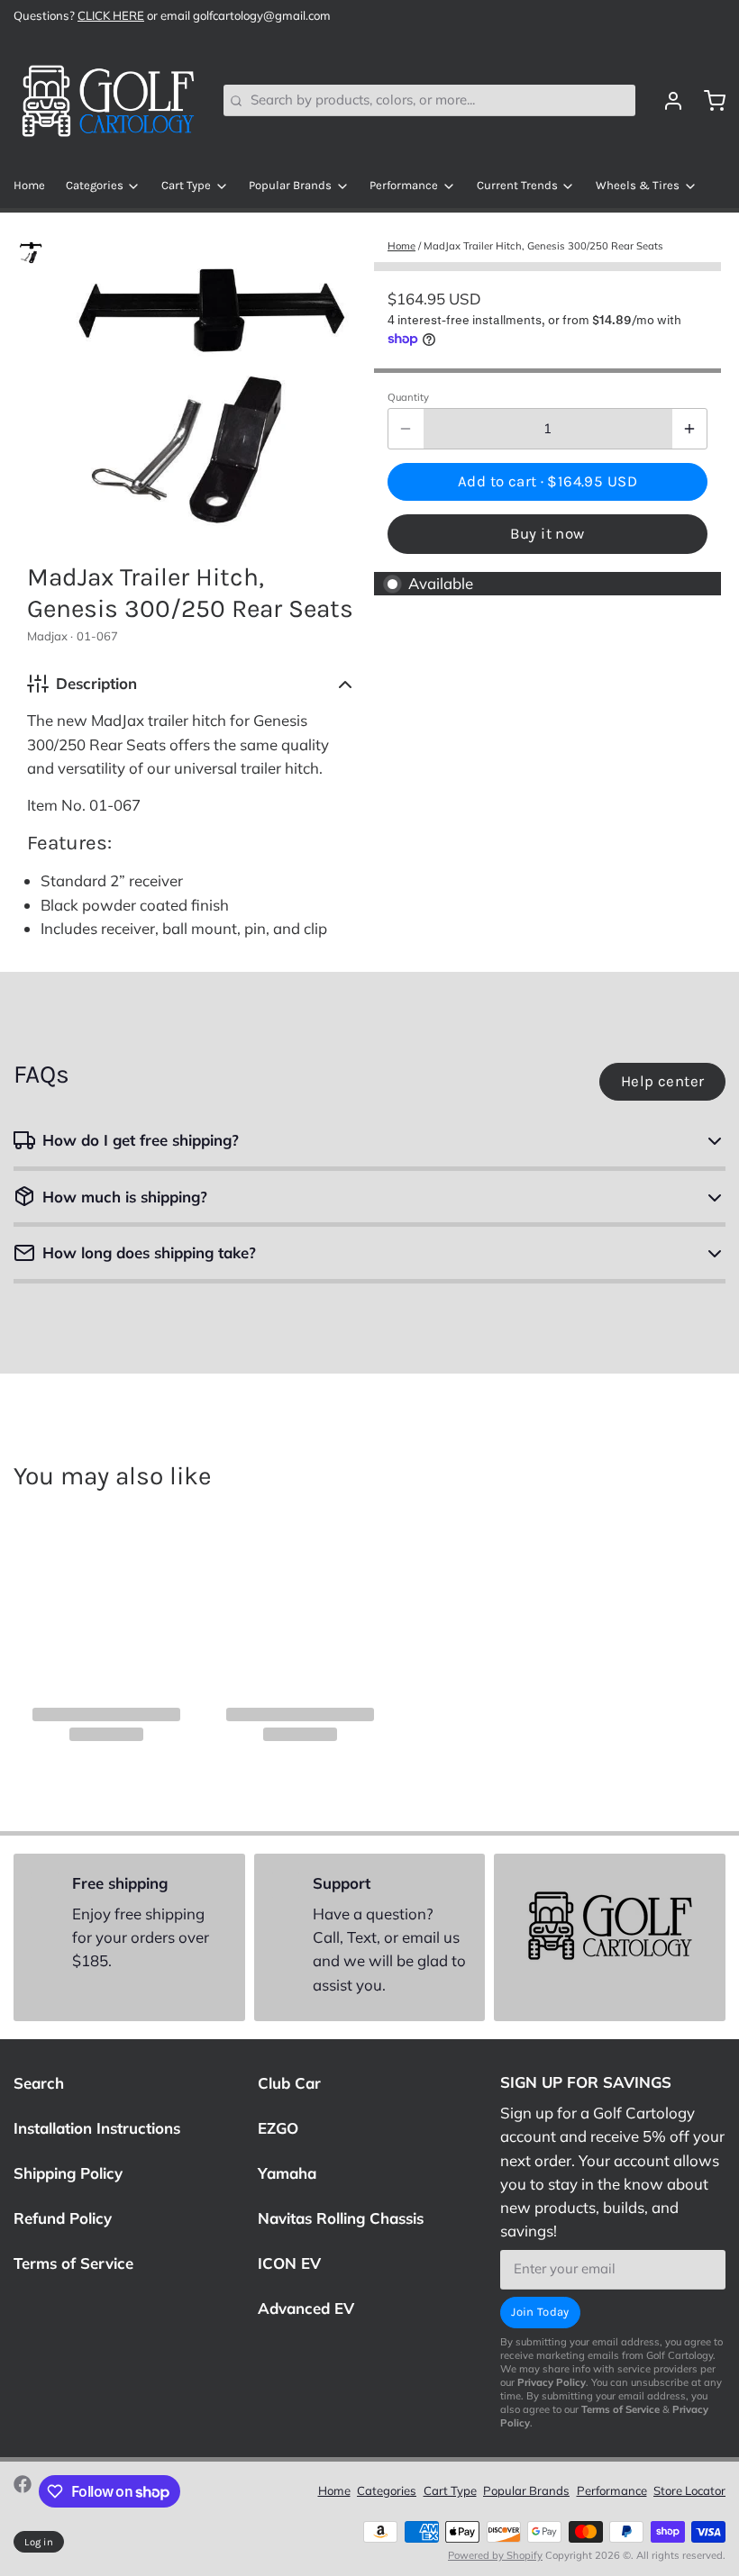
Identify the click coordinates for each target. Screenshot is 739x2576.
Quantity (408, 397)
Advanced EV (306, 2308)
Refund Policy (63, 2218)
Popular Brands (290, 185)
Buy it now (547, 534)
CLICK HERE (111, 15)
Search (39, 2083)
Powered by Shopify (495, 2555)
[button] (547, 482)
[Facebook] (23, 2491)
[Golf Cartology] (108, 101)
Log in (39, 2542)
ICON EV (289, 2263)
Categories (95, 185)
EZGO (278, 2128)
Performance (404, 185)
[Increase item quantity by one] (690, 429)
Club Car (289, 2083)
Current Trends (517, 185)
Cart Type (186, 185)
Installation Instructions (97, 2128)
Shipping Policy (68, 2173)
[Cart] (708, 101)
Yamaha (287, 2173)
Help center (663, 1081)
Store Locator (689, 2490)
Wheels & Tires (638, 185)
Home (29, 185)
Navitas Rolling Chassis (341, 2218)
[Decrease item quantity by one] (406, 429)
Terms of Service (73, 2263)
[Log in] (666, 101)
